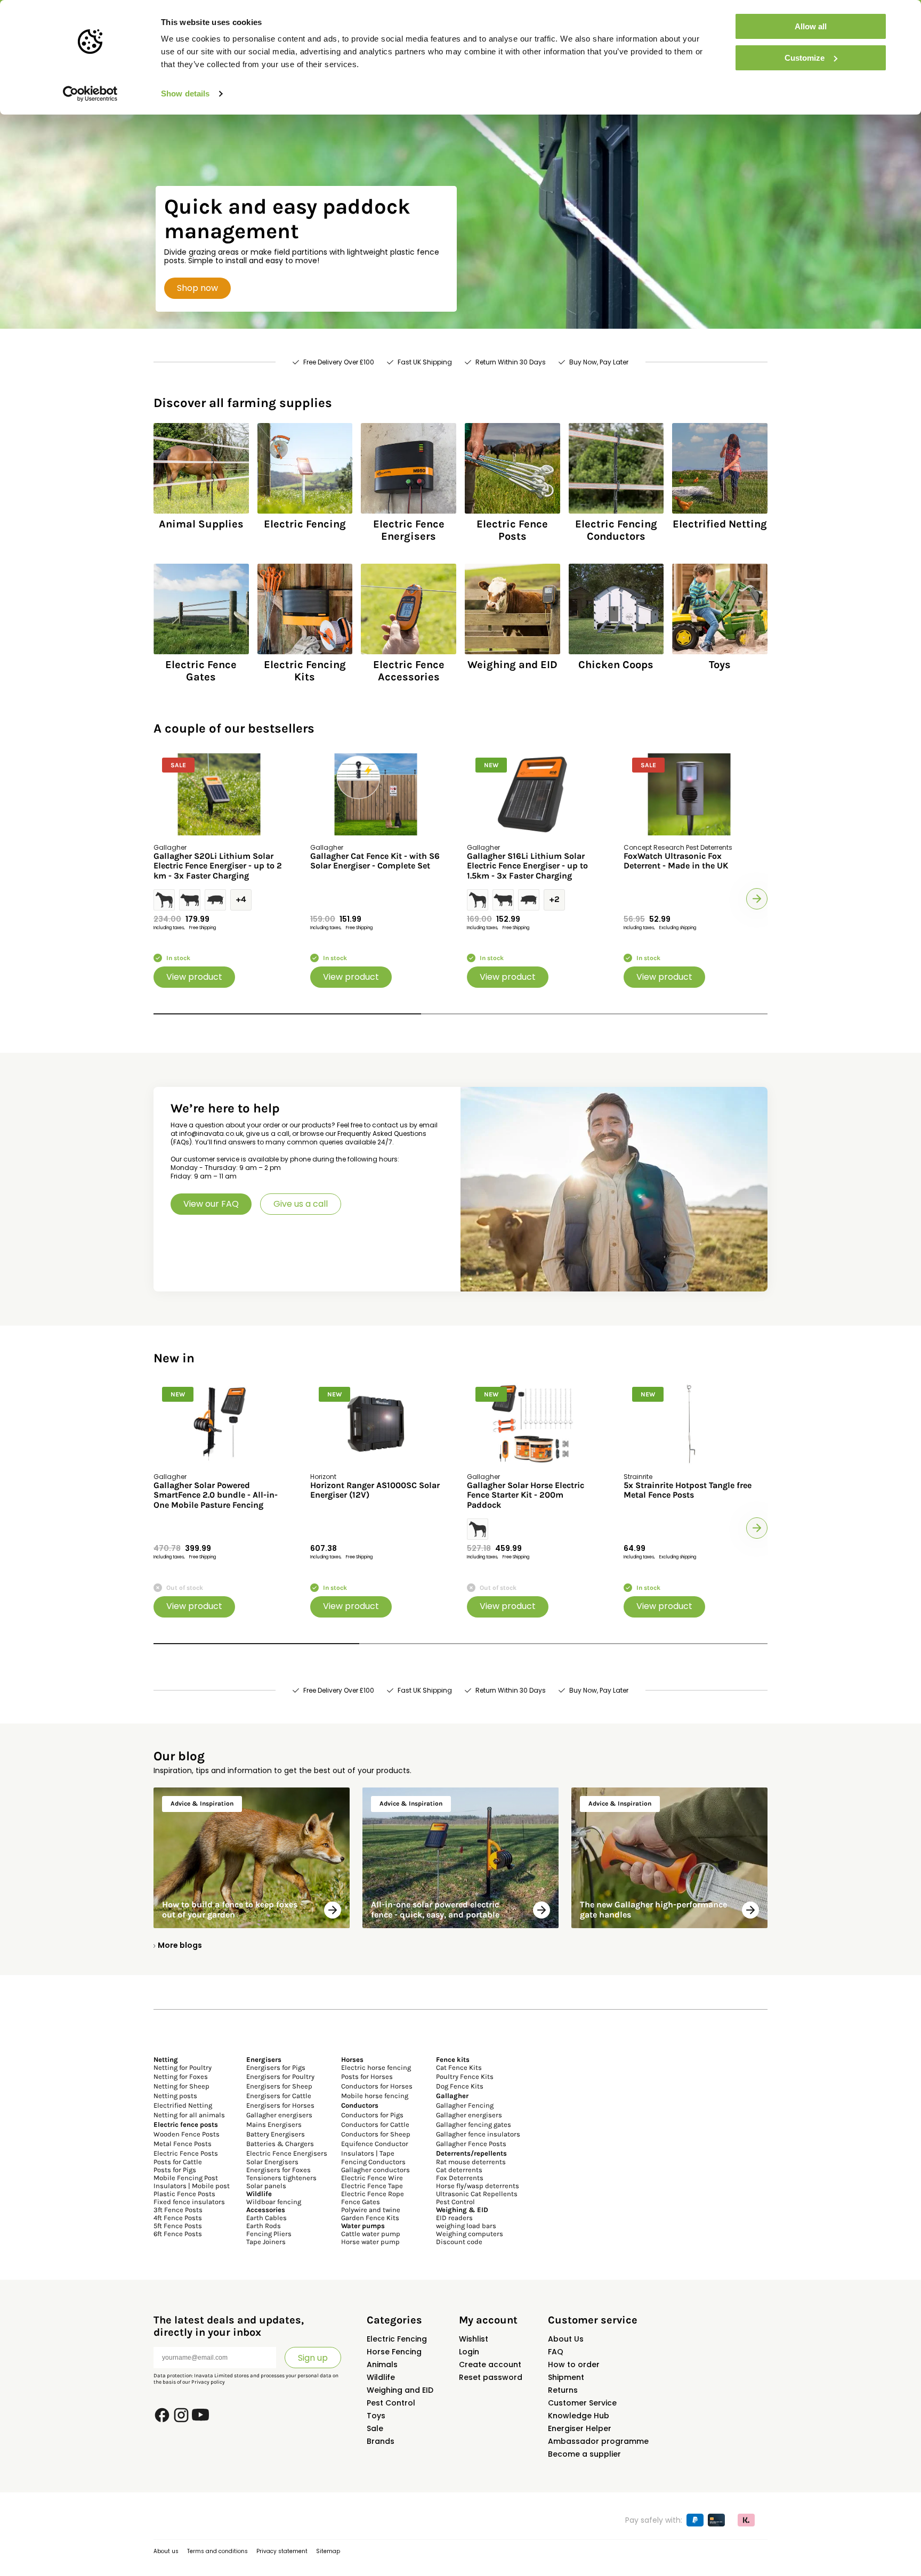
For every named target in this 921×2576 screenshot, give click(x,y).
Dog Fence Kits (460, 2086)
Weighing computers (470, 2234)
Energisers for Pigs (276, 2067)
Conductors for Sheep (376, 2134)
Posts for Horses (367, 2077)
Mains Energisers (274, 2124)
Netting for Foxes (181, 2077)
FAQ (556, 2352)
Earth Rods (264, 2226)
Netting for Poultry (183, 2067)
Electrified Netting (183, 2105)
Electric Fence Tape (372, 2186)
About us (166, 2551)
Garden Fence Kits (370, 2218)
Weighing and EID (400, 2390)
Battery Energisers (276, 2134)
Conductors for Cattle (375, 2124)
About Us (566, 2339)
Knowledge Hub (579, 2416)
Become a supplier (584, 2454)
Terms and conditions (217, 2551)
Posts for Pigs (175, 2170)
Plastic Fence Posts (184, 2194)
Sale (375, 2428)
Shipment (566, 2377)
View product (194, 977)
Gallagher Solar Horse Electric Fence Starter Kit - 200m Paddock (526, 1495)
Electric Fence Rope (373, 2194)
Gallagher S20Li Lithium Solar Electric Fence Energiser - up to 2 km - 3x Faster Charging (218, 866)
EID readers (454, 2218)
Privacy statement (282, 2551)
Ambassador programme (598, 2441)
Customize (805, 58)
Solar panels (266, 2186)
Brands (381, 2441)
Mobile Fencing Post (186, 2178)
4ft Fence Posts (178, 2218)
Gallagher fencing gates (474, 2124)
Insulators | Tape (368, 2153)
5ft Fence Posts (178, 2226)
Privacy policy (208, 2382)
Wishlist (474, 2339)
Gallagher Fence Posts (471, 2144)
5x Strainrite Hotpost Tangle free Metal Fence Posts (688, 1490)
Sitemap (328, 2551)
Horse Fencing (394, 2352)
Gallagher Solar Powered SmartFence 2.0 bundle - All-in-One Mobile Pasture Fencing (216, 1495)
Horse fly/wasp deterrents (478, 2186)
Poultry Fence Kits (465, 2077)
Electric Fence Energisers (287, 2153)
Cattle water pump (371, 2234)
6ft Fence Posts (178, 2234)
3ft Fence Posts (178, 2210)
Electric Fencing (397, 2339)
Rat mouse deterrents (471, 2162)
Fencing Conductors (373, 2162)
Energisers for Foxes (278, 2170)
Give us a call (301, 1204)
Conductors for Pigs (372, 2115)
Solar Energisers (272, 2162)
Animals (382, 2364)
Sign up (313, 2358)
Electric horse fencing (376, 2067)
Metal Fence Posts (183, 2144)
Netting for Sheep (181, 2086)
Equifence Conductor (375, 2144)
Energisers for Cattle (279, 2096)
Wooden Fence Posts (187, 2134)
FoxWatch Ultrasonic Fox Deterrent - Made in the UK (676, 861)
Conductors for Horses (377, 2086)
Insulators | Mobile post (192, 2186)
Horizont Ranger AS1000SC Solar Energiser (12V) (375, 1490)
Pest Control (455, 2202)
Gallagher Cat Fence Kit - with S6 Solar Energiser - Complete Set (375, 861)
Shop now (197, 288)
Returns (563, 2390)
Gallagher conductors (375, 2170)
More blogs (180, 1945)
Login (469, 2352)
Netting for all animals (189, 2115)
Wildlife (381, 2377)
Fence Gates (361, 2202)
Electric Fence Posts (186, 2153)
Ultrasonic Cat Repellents (477, 2194)
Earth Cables (266, 2218)
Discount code (459, 2242)
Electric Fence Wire (372, 2178)
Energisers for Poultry (280, 2077)
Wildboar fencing (274, 2202)
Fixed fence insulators (189, 2202)
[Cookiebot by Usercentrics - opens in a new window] (90, 94)
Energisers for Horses (280, 2105)
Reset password (491, 2377)
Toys (376, 2416)
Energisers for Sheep (279, 2086)
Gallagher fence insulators (478, 2134)
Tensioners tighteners (281, 2178)
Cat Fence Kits (459, 2067)
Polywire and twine (371, 2210)
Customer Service (582, 2403)
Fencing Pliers (269, 2234)
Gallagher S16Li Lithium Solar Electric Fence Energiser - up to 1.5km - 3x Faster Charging (527, 866)
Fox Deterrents (460, 2178)
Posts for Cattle (178, 2162)
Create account (490, 2364)
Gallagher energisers (279, 2115)
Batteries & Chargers (280, 2144)
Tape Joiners (266, 2242)
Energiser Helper (580, 2428)
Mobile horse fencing (375, 2096)
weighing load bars (466, 2226)
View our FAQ (211, 1204)
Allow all (811, 26)
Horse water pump (370, 2242)
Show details (185, 94)
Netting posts (175, 2096)
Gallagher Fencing (465, 2105)
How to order (574, 2364)
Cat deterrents (459, 2170)
